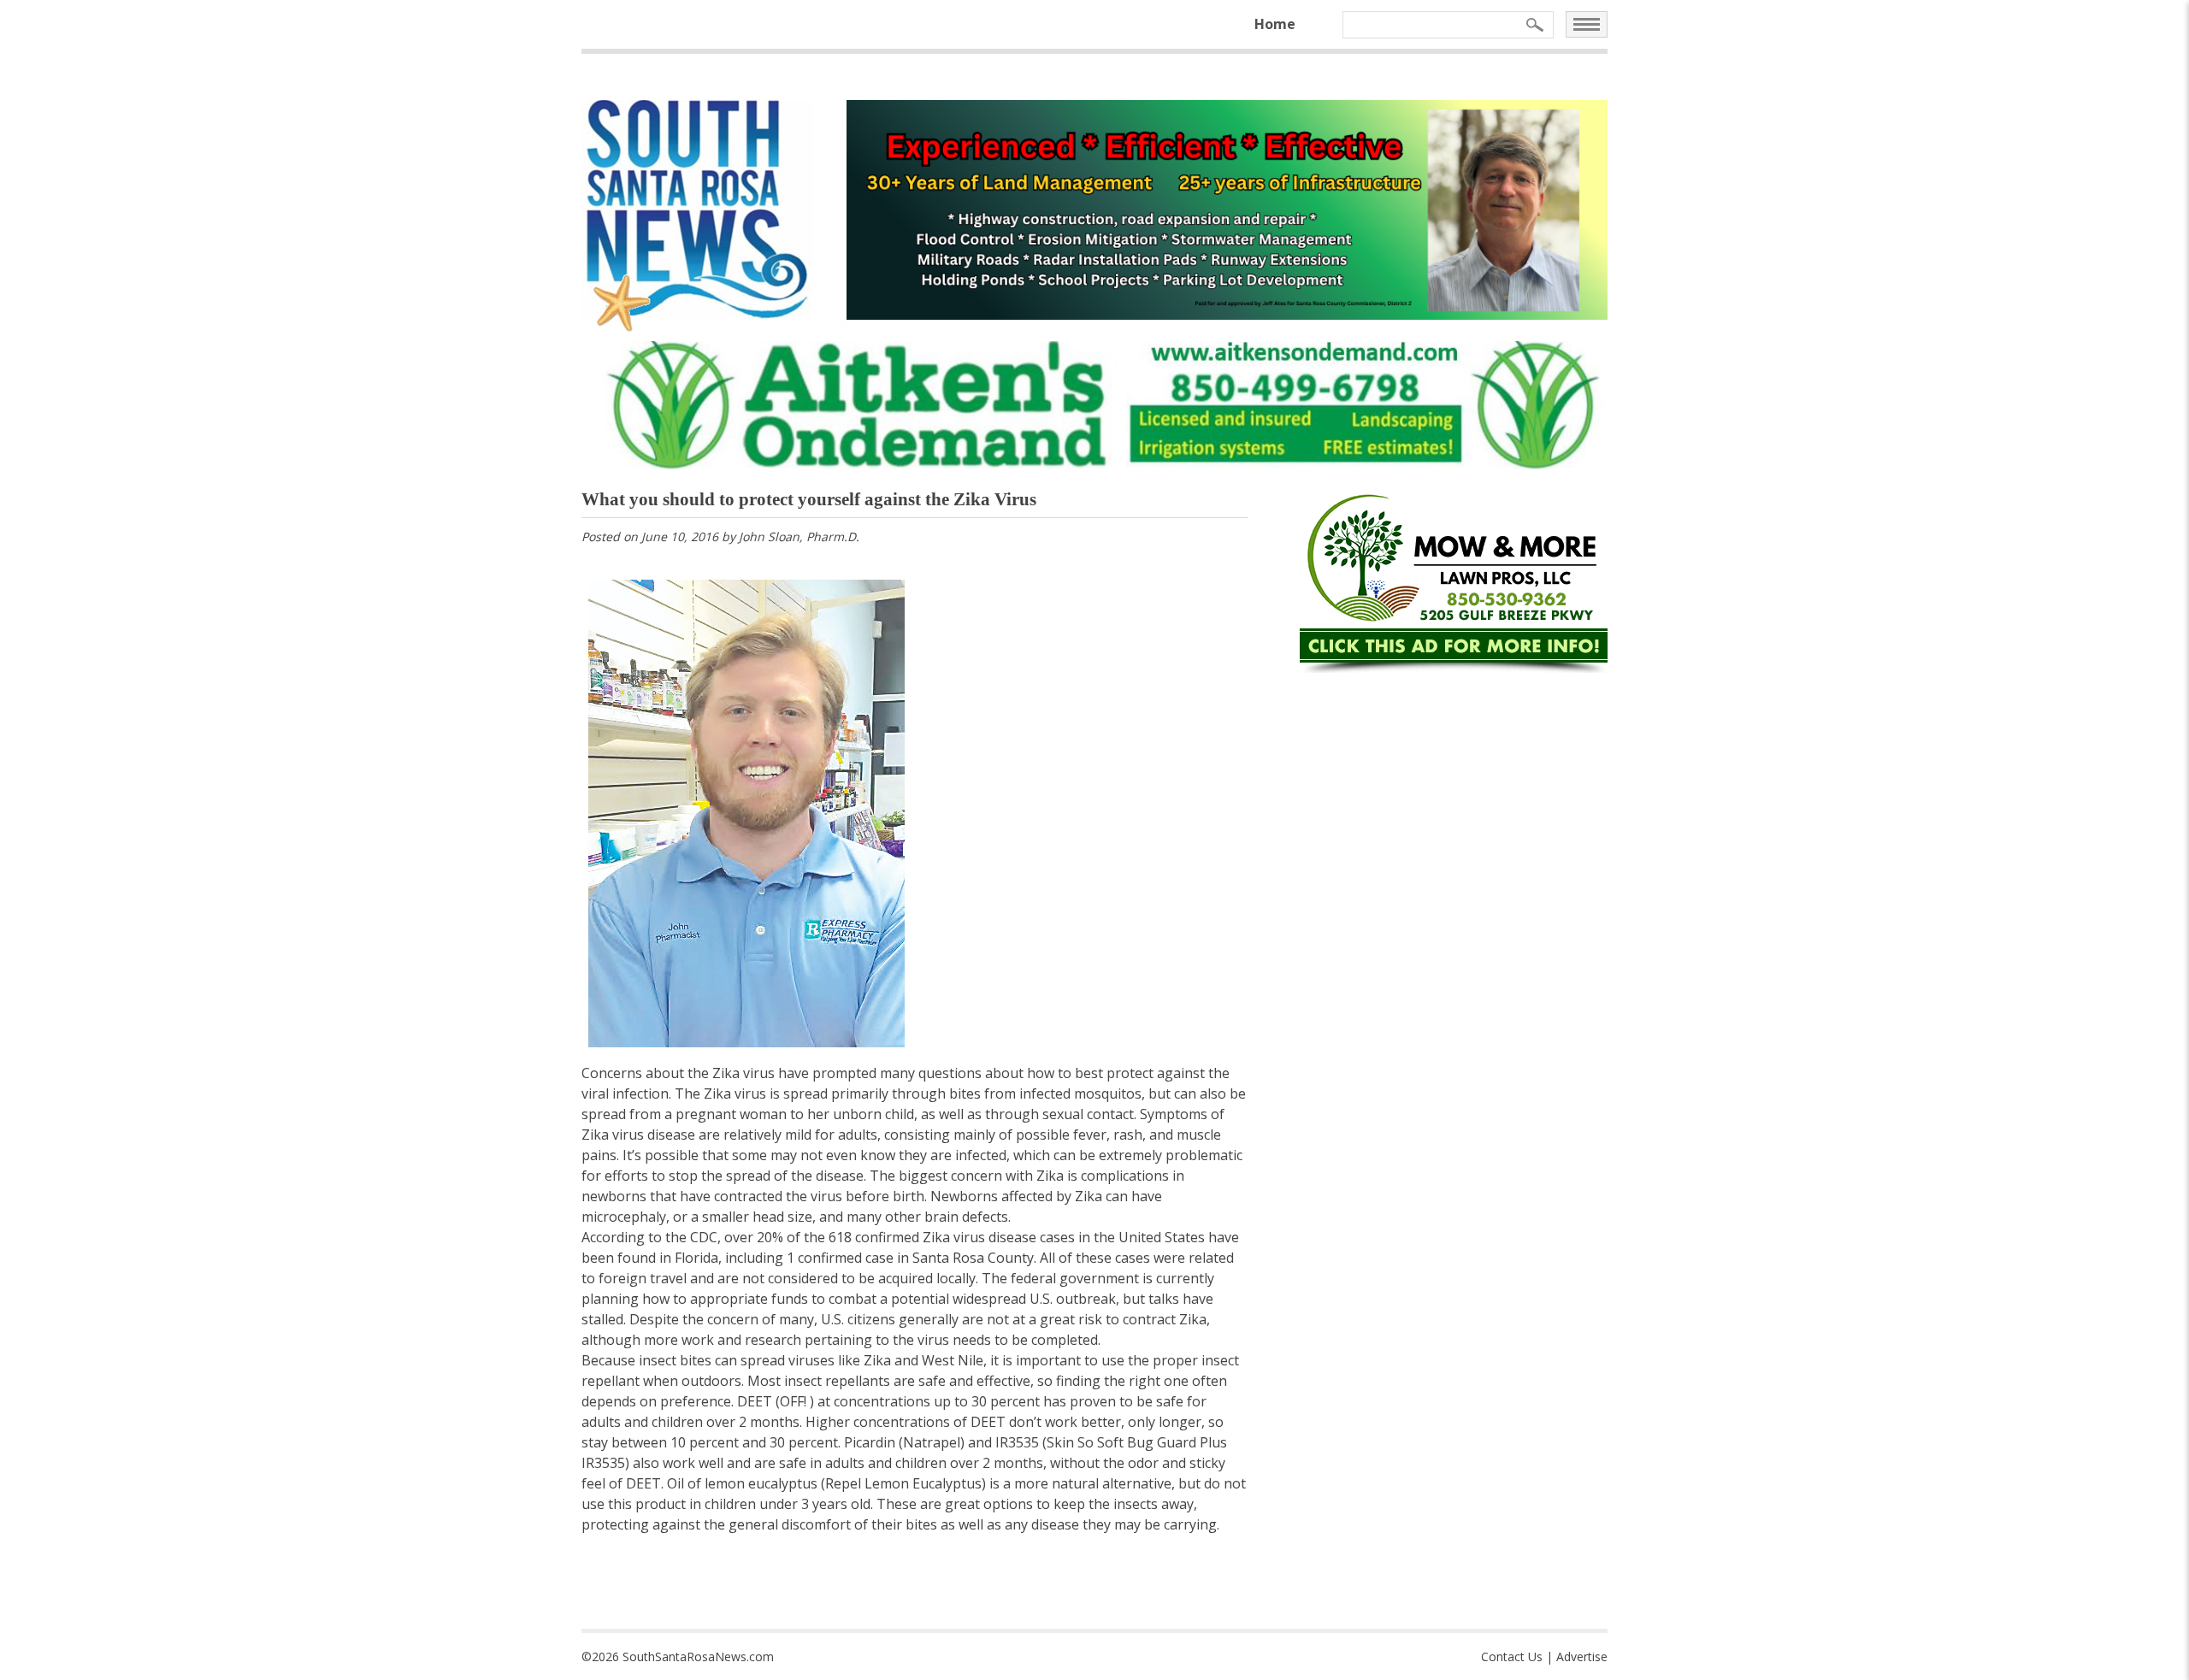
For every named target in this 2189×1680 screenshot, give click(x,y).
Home (1275, 24)
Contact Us (1512, 1656)
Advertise (1582, 1656)
